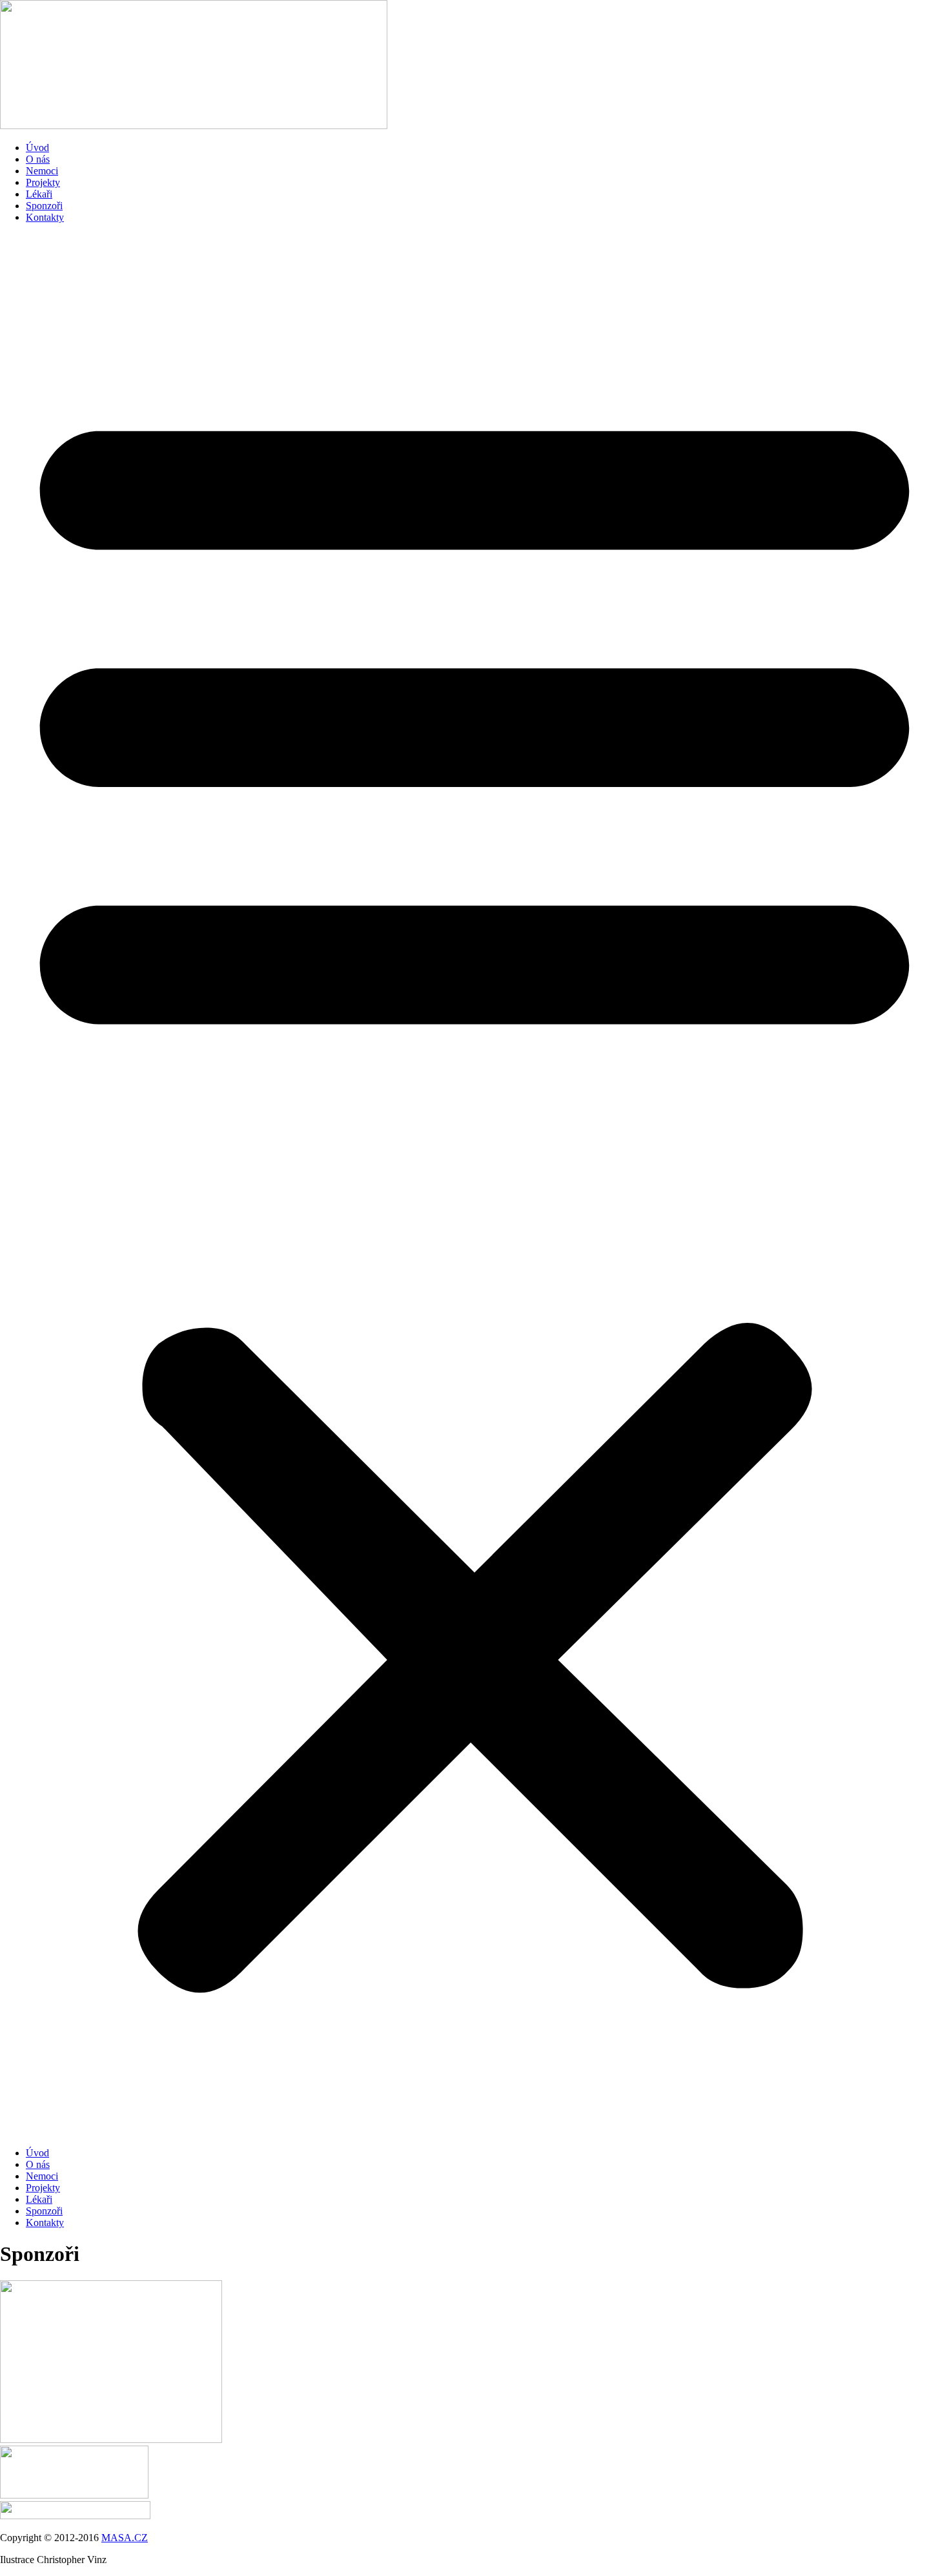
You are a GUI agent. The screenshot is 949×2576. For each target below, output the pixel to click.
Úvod (37, 148)
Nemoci (42, 171)
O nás (38, 159)
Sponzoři (44, 206)
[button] (474, 1185)
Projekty (43, 182)
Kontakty (45, 217)
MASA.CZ (125, 2538)
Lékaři (39, 194)
